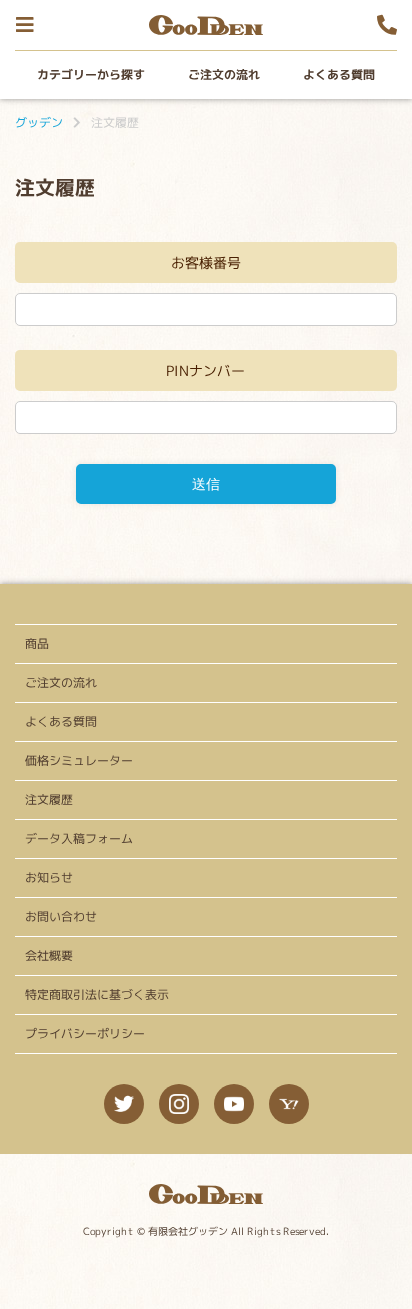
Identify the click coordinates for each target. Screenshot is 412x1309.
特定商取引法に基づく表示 (97, 994)
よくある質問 (339, 74)
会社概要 (49, 955)
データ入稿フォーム (79, 838)
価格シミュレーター (79, 760)
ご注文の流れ (224, 74)
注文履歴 (49, 799)
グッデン (39, 122)
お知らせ (49, 877)
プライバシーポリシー (85, 1033)
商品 (37, 643)
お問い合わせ (61, 916)
